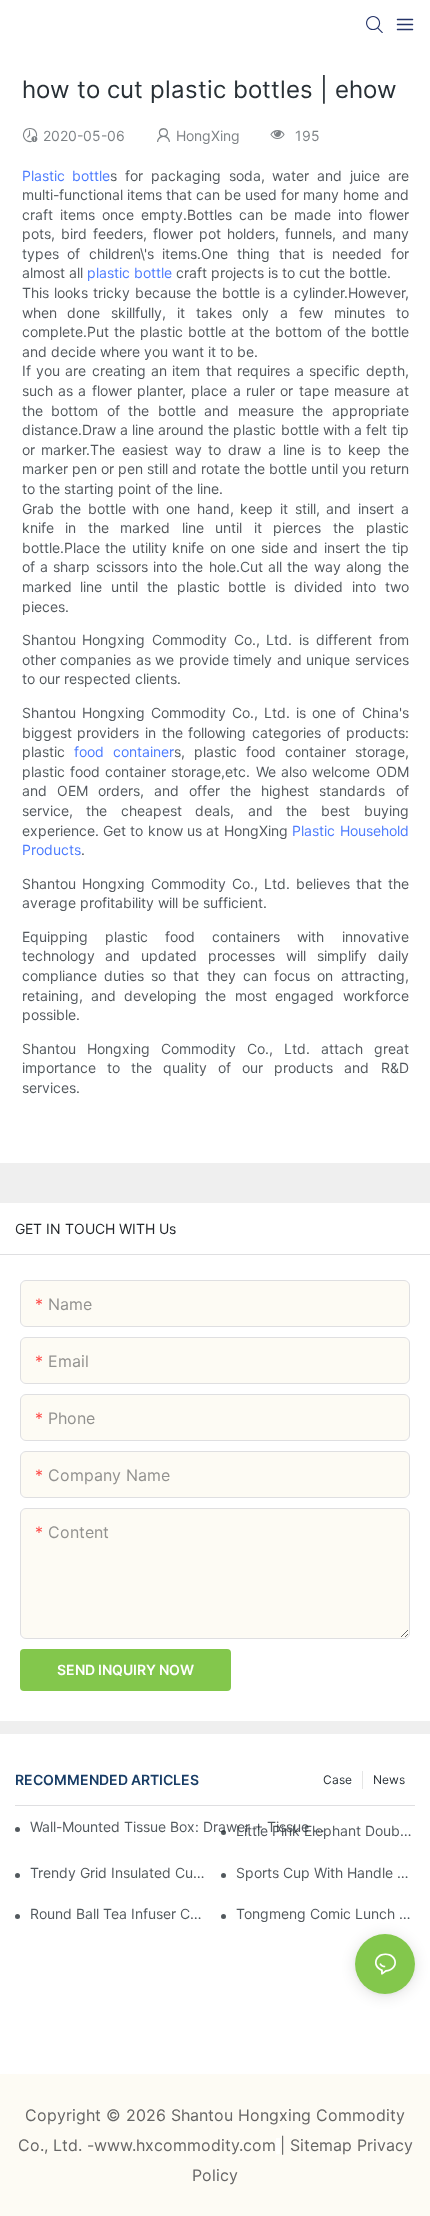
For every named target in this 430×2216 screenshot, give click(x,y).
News (389, 1779)
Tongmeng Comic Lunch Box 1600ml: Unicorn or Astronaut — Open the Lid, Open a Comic (325, 1913)
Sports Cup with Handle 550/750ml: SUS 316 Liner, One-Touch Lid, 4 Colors (325, 1872)
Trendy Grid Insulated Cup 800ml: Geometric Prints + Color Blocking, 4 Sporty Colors (119, 1872)
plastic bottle (129, 272)
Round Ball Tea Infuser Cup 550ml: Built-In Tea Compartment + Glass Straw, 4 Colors (119, 1913)
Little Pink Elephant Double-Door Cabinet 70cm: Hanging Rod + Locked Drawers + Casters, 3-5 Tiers (325, 1830)
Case (337, 1779)
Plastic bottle (66, 175)
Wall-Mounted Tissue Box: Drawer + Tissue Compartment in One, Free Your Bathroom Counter (179, 1826)
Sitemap (323, 2145)
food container (124, 751)
